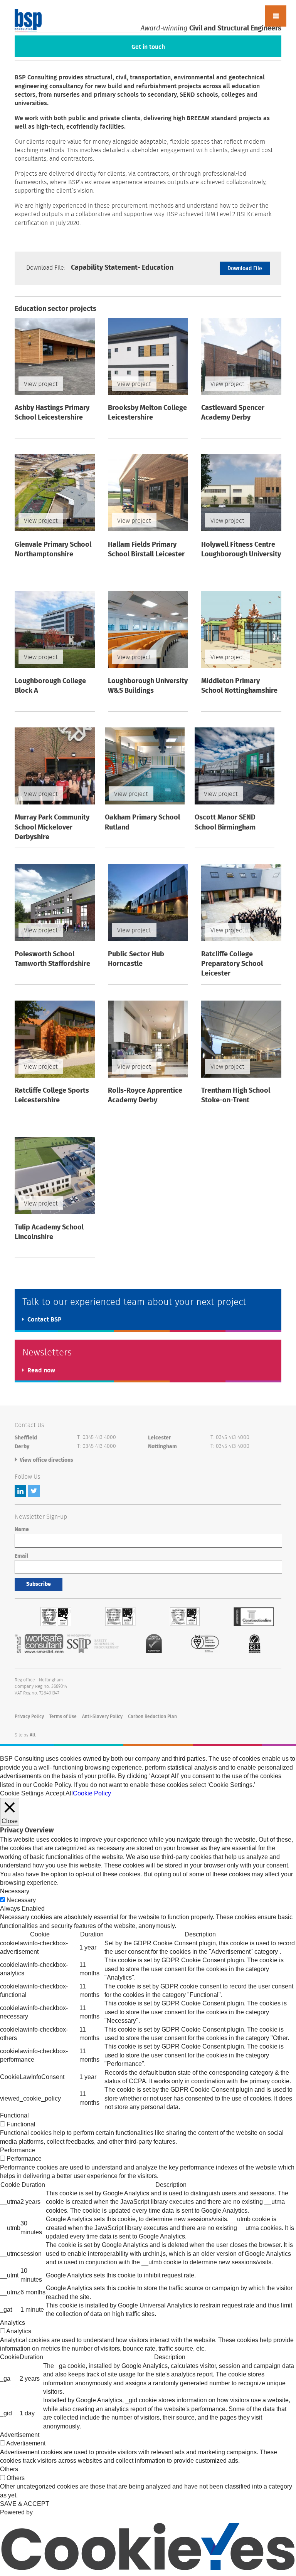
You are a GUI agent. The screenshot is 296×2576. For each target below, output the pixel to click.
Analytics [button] (13, 2323)
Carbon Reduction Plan (152, 1716)
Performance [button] (18, 2150)
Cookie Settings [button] (22, 1793)
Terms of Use (63, 1716)
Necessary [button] (15, 1891)
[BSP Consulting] (28, 21)
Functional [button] (14, 2115)
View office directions (46, 1460)
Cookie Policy (92, 1793)
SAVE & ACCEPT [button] (25, 2504)
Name (22, 1530)
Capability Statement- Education (100, 268)
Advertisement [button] (20, 2435)
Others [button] (9, 2469)
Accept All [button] (59, 1793)
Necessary (21, 1900)
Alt (33, 1735)
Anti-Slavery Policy (102, 1716)
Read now (41, 1370)
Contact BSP (45, 1320)
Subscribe (39, 1584)
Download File (245, 269)
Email (21, 1556)
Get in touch (148, 47)
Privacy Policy (29, 1716)
